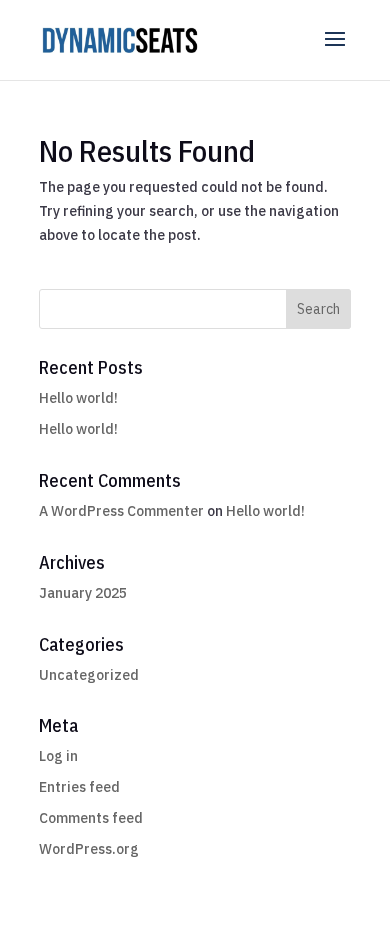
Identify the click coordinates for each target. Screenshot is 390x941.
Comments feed (91, 818)
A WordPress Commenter (121, 511)
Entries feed (79, 787)
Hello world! (78, 398)
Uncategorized (89, 675)
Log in (58, 756)
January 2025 (83, 593)
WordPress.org (89, 849)
